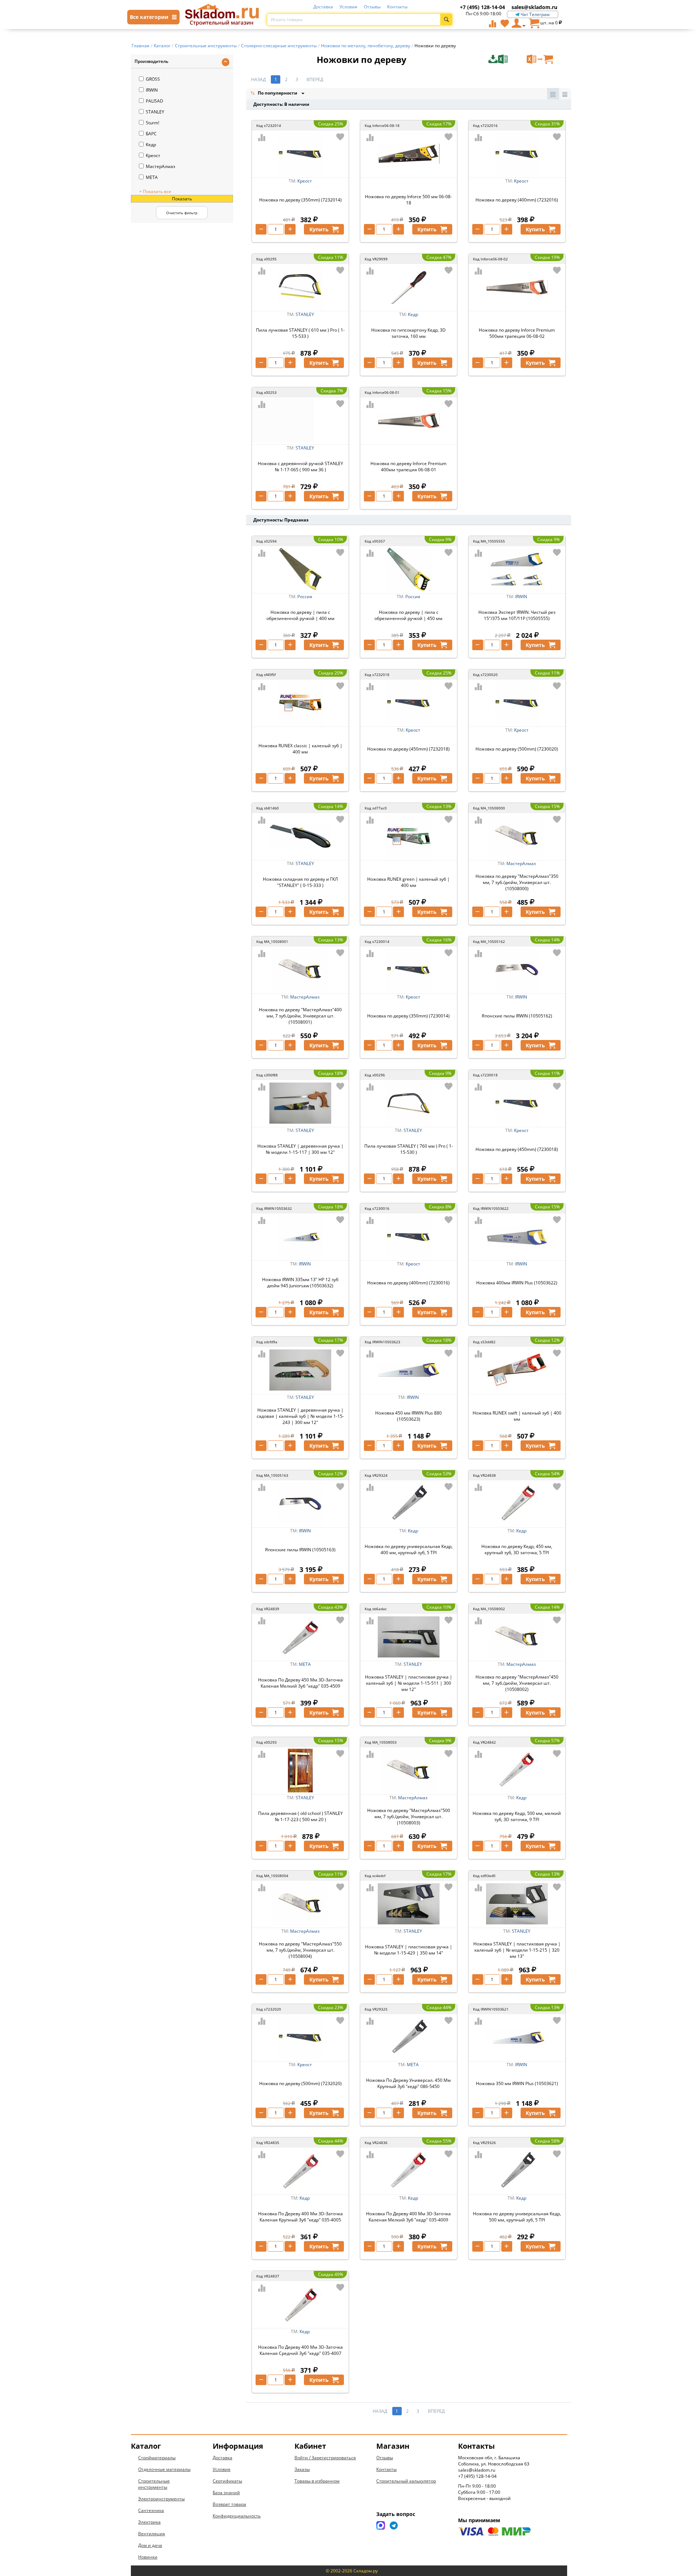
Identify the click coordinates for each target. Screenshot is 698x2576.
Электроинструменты (161, 2499)
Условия (348, 7)
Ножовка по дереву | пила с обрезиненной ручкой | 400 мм (300, 615)
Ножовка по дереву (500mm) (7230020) (517, 749)
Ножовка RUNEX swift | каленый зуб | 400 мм (517, 1416)
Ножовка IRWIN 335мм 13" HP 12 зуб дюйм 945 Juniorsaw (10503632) (300, 1283)
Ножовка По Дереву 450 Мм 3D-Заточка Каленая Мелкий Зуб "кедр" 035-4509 (300, 1683)
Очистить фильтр (182, 213)
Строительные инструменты (154, 2484)
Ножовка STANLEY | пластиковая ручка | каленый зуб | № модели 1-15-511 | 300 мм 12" (409, 1683)
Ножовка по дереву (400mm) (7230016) (408, 1283)
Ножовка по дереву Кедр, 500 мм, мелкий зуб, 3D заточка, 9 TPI (517, 1816)
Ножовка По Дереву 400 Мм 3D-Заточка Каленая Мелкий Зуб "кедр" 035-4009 (408, 2217)
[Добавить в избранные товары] (340, 137)
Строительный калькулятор (406, 2481)
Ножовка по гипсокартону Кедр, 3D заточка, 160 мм (408, 333)
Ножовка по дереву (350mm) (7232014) (300, 200)
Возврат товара (229, 2504)
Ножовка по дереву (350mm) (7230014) (408, 1016)
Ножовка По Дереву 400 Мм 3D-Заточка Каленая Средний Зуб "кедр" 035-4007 (300, 2350)
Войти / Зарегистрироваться (325, 2458)
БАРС (151, 134)
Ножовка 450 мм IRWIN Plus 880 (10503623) (408, 1416)
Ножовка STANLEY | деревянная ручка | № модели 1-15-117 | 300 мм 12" (300, 1149)
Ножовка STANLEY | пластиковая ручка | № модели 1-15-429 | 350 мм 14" (409, 1950)
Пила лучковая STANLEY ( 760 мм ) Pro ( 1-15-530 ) (409, 1149)
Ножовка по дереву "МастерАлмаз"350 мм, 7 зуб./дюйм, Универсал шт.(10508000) (517, 882)
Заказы (302, 2469)
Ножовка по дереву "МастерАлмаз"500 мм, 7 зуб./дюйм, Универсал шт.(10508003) (409, 1817)
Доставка (323, 7)
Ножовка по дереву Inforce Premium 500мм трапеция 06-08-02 (517, 333)
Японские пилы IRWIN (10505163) (300, 1550)
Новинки (148, 2557)
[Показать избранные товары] (505, 23)
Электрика (149, 2522)
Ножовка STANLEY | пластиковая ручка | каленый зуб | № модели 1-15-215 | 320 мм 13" (517, 1950)
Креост (153, 155)
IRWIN (152, 90)
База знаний (226, 2493)
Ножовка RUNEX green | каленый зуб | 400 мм (408, 882)
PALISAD (155, 101)
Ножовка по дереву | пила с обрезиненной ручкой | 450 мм (408, 615)
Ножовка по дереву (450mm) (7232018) (408, 749)
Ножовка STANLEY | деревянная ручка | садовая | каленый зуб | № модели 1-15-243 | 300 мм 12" (300, 1416)
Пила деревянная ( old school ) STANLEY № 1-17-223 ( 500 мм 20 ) (300, 1816)
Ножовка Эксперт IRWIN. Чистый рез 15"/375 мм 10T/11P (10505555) (517, 615)
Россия (305, 597)
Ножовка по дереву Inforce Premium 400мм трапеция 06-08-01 (408, 467)
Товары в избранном (317, 2481)
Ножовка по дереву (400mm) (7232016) (517, 200)
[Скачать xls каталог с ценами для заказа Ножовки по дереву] (507, 59)
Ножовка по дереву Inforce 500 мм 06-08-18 (408, 200)
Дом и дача (150, 2545)
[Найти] (446, 19)
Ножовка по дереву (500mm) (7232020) (300, 2083)
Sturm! (153, 123)
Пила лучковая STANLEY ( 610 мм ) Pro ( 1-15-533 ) (300, 333)
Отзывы (372, 7)
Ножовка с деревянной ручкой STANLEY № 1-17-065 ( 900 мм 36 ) (300, 467)
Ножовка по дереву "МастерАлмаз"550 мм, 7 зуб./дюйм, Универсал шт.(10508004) (300, 1950)
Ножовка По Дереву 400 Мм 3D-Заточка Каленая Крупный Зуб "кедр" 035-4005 (300, 2217)
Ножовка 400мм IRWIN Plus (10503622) (517, 1283)
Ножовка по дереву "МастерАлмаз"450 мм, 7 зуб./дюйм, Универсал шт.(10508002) (517, 1683)
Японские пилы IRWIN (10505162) (517, 1016)
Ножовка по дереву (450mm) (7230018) (517, 1149)
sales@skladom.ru (534, 7)
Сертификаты (227, 2481)
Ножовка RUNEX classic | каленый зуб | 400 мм (300, 749)
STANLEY (155, 112)
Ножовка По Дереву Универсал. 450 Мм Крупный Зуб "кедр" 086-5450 (408, 2083)
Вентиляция (152, 2534)
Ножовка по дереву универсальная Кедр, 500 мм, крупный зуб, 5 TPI (517, 2217)
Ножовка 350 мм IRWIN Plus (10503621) (517, 2083)
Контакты (397, 7)
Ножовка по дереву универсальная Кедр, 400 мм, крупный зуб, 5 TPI (409, 1549)
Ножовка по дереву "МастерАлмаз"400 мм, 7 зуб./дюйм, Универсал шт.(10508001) (300, 1016)
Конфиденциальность (237, 2516)
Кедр (151, 145)
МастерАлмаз (161, 166)
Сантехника (151, 2510)
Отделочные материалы (164, 2469)
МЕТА (152, 177)
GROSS (153, 79)
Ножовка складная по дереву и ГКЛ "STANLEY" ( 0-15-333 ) (300, 882)
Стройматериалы (157, 2458)
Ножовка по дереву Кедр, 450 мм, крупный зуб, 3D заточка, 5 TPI (517, 1549)
